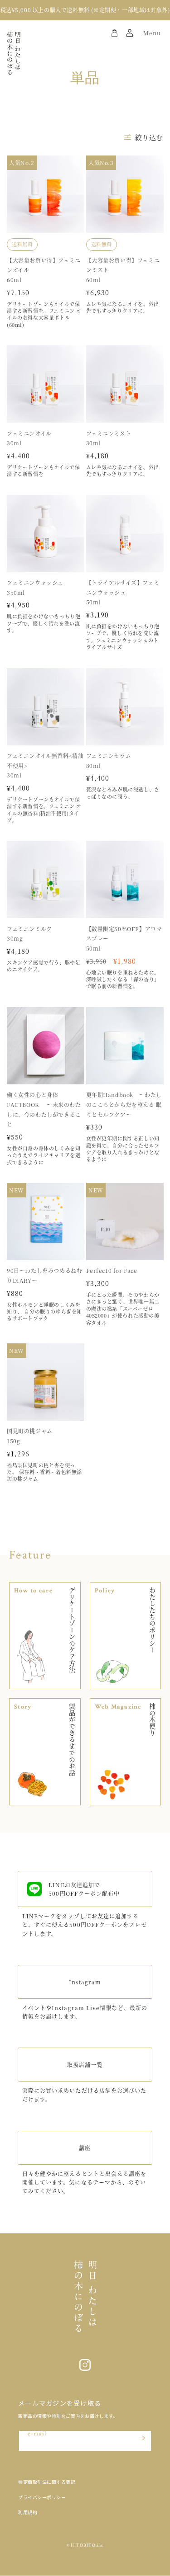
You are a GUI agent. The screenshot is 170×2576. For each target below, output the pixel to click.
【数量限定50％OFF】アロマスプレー (124, 934)
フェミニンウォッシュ (35, 582)
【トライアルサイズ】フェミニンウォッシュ (123, 587)
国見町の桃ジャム (30, 1431)
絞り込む (149, 137)
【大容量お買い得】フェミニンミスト (123, 265)
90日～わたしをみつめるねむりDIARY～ (44, 1275)
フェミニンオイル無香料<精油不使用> (45, 761)
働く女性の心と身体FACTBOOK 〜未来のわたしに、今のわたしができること (44, 1109)
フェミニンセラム (109, 756)
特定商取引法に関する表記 (47, 2482)
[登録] (141, 2438)
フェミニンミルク (29, 929)
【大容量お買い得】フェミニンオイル (44, 265)
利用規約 (28, 2512)
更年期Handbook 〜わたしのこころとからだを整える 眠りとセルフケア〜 (124, 1104)
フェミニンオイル (29, 433)
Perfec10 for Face (112, 1270)
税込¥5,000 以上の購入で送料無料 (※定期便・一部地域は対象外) (85, 10)
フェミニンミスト (109, 433)
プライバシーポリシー (42, 2497)
